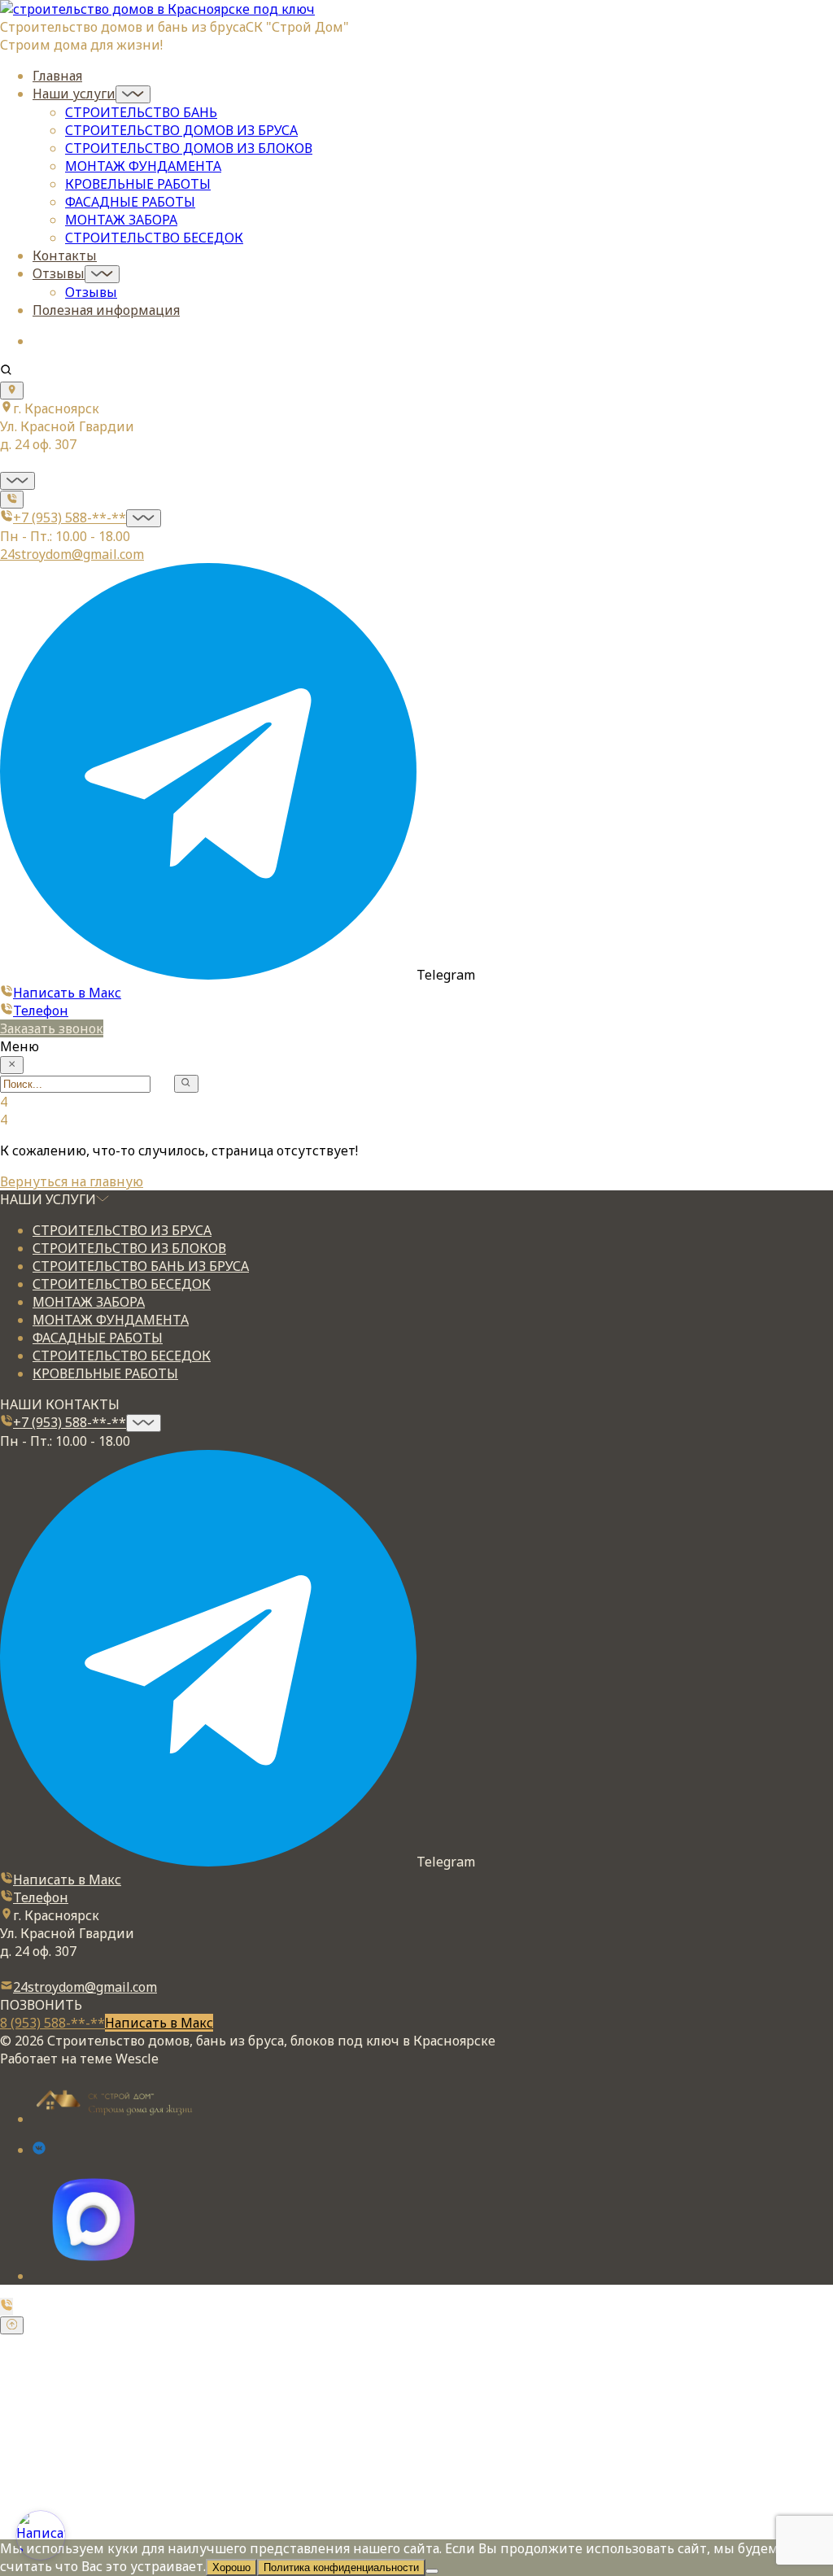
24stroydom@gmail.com (72, 554)
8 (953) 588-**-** (52, 2023)
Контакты (65, 255)
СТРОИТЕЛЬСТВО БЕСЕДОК (154, 238)
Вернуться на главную (72, 1181)
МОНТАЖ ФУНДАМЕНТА (143, 166)
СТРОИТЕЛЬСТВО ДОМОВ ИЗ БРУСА (181, 130)
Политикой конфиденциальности (626, 2502)
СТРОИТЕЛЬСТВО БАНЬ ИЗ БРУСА (141, 1266)
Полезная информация (106, 310)
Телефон (41, 1011)
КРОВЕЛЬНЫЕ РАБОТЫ (138, 184)
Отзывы (59, 273)
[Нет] (432, 2571)
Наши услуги (74, 94)
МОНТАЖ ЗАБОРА (121, 220)
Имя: (33, 2433)
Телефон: (47, 2468)
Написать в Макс (67, 993)
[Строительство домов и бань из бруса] (157, 9)
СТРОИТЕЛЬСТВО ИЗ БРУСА (122, 1230)
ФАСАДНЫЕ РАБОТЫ (130, 202)
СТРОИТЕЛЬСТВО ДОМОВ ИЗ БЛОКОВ (189, 148)
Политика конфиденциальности (341, 2567)
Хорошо (231, 2567)
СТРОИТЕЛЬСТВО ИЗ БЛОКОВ (129, 1248)
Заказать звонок (52, 1028)
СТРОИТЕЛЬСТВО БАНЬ (141, 112)
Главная (57, 76)
